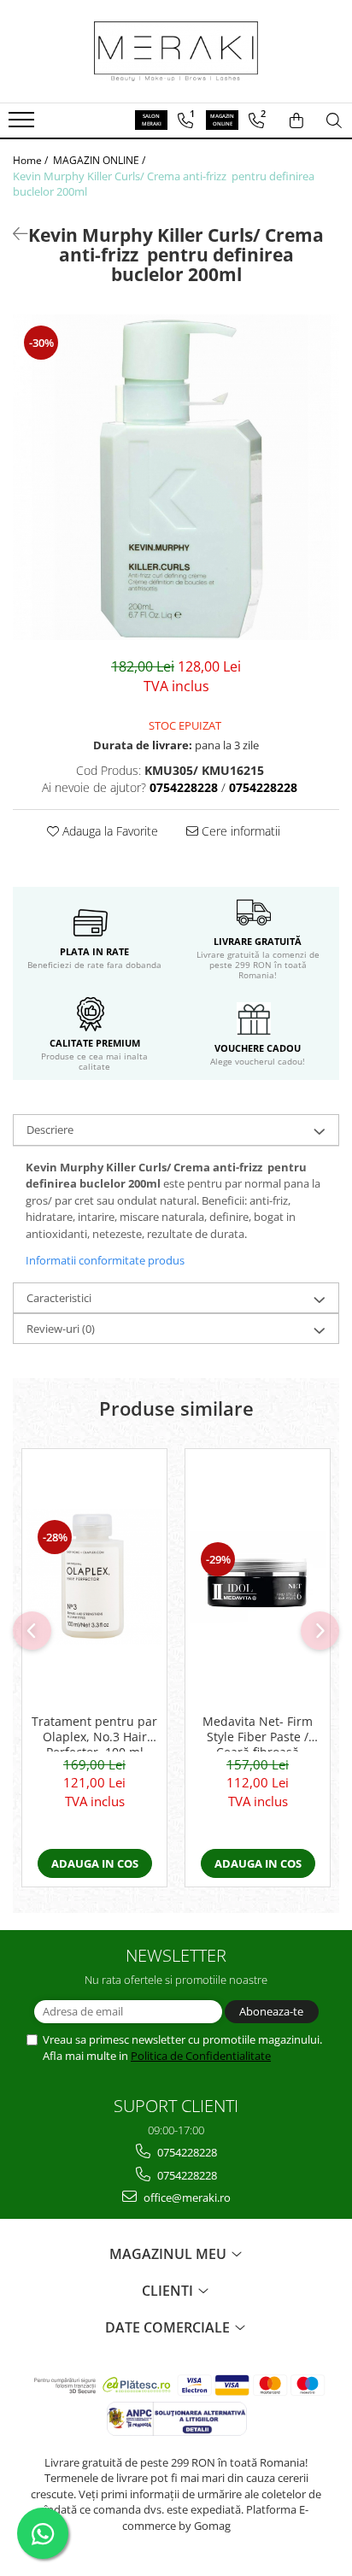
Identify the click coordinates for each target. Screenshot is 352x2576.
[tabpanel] (176, 477)
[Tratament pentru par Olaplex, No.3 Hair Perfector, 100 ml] (94, 1577)
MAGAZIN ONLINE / (100, 160)
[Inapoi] (13, 234)
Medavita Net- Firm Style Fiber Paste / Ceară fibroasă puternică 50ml (258, 1733)
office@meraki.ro (186, 2198)
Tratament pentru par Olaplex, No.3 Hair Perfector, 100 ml (94, 1733)
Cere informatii (239, 831)
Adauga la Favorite (109, 831)
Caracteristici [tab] (59, 1298)
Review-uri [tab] (61, 1329)
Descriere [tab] (50, 1130)
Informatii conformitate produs (105, 1260)
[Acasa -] (176, 51)
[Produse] (23, 125)
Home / (32, 160)
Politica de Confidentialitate (201, 2056)
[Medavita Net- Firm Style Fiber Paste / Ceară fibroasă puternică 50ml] (258, 1577)
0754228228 (186, 2152)
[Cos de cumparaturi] (296, 120)
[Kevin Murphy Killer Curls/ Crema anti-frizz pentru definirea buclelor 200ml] (176, 477)
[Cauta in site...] (334, 120)
